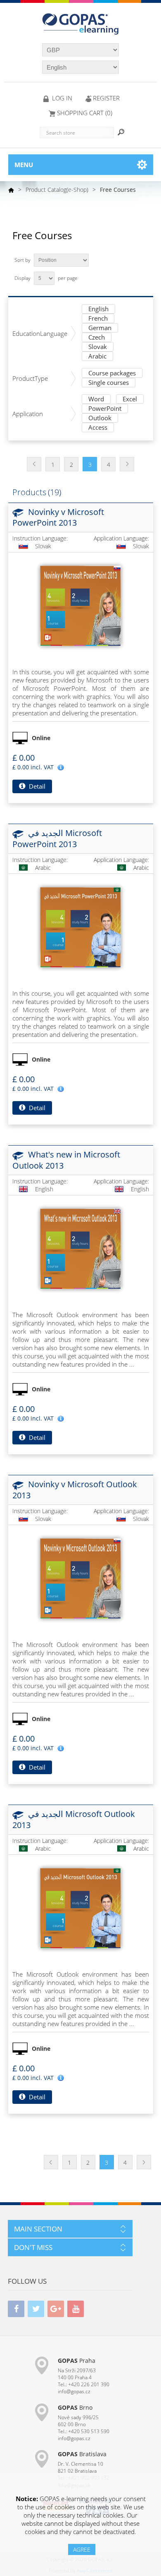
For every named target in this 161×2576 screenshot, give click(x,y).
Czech (97, 338)
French (98, 319)
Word (96, 399)
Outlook (100, 418)
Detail (36, 786)
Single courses (109, 383)
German (100, 328)
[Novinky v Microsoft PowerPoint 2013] (80, 606)
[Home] (11, 190)
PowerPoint (105, 409)
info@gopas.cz (74, 2391)
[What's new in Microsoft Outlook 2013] (80, 1249)
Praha (77, 2361)
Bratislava (82, 2454)
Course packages (112, 374)
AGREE (82, 2549)
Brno (75, 2407)
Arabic (97, 357)
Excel (130, 399)
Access (98, 428)
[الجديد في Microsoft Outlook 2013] (80, 1908)
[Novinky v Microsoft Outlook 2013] (80, 1579)
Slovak (98, 347)
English (98, 309)
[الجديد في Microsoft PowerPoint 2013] (80, 927)
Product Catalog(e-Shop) (57, 190)
